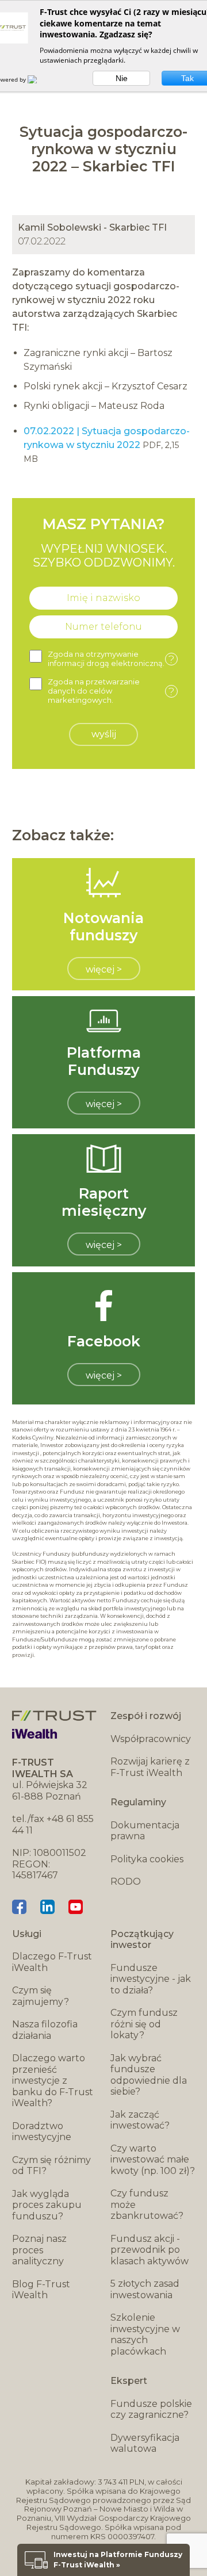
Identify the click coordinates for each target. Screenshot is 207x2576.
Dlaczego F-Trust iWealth (52, 1962)
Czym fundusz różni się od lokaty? (144, 2024)
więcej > (104, 969)
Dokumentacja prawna (145, 1831)
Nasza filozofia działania (45, 2030)
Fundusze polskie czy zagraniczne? (151, 2410)
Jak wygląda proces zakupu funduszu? (47, 2205)
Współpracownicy (151, 1739)
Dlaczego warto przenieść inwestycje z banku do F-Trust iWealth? (53, 2081)
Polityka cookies (147, 1859)
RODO (126, 1882)
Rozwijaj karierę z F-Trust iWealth (150, 1767)
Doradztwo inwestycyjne (42, 2132)
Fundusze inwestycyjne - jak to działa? (151, 1979)
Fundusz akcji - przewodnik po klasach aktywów (149, 2250)
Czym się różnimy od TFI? (51, 2166)
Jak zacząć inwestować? (140, 2120)
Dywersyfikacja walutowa (145, 2443)
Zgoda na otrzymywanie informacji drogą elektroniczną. (111, 659)
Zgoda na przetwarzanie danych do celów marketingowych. (111, 691)
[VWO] (39, 79)
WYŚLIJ (104, 734)
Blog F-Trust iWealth (41, 2290)
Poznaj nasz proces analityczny (39, 2250)
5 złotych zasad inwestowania (145, 2289)
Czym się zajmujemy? (41, 1996)
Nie (122, 78)
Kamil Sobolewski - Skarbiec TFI (92, 227)
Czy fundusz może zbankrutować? (147, 2204)
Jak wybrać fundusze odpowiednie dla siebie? (149, 2075)
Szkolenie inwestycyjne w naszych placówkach (145, 2334)
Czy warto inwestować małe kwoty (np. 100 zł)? (153, 2160)
